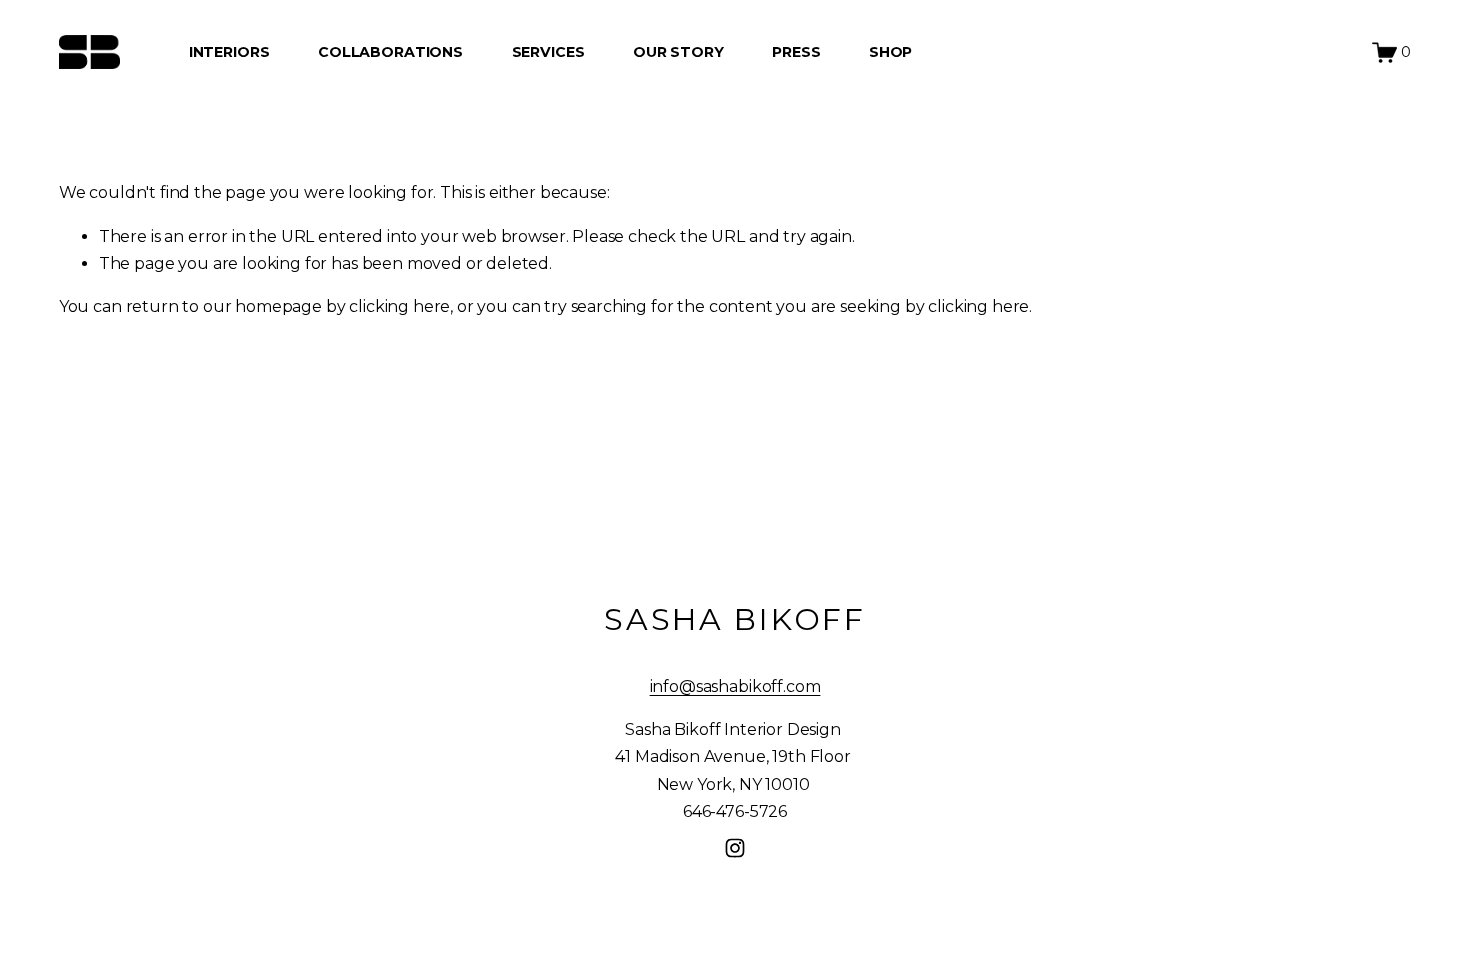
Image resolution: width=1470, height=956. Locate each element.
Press (796, 52)
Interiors (229, 52)
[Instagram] (735, 848)
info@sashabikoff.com (735, 686)
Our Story (678, 52)
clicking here (399, 306)
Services (548, 52)
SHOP (890, 52)
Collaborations (390, 52)
